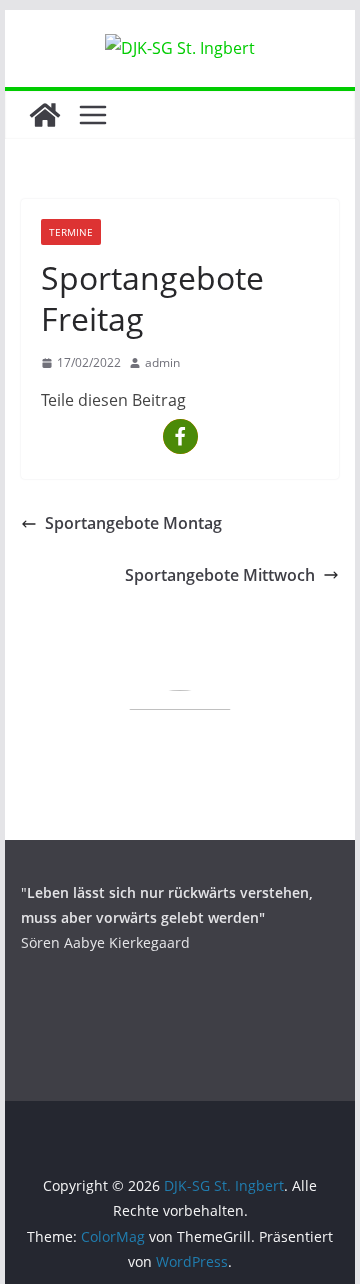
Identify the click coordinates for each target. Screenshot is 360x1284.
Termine (71, 232)
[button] (180, 436)
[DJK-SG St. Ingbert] (45, 115)
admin (162, 362)
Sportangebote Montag (133, 523)
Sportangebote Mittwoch (220, 575)
